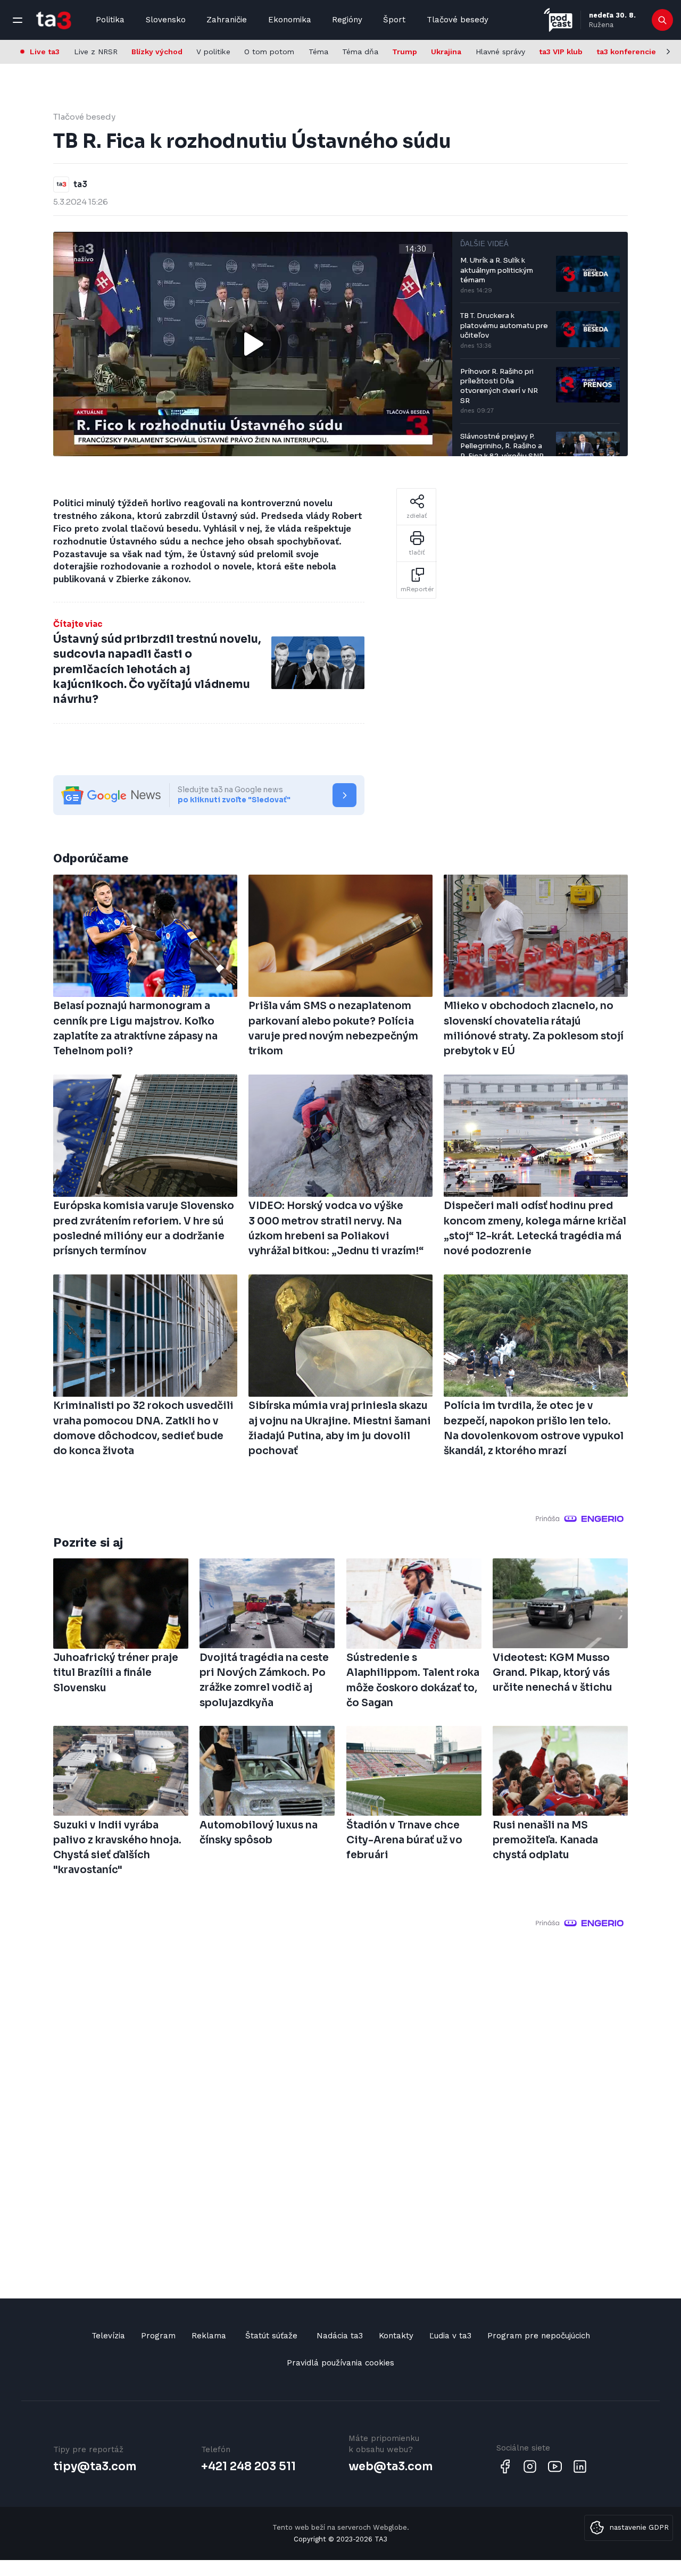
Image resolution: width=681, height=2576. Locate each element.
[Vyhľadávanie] (663, 20)
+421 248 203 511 (248, 2466)
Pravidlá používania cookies (340, 2363)
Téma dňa (360, 52)
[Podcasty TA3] (558, 20)
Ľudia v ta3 (450, 2336)
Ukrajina (446, 52)
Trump (405, 52)
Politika (110, 20)
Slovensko (166, 20)
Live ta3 (45, 52)
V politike (213, 52)
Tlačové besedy (458, 20)
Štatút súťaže (271, 2336)
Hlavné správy (500, 52)
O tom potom (269, 52)
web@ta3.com (391, 2466)
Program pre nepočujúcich (539, 2336)
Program (158, 2336)
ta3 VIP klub (561, 52)
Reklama (209, 2336)
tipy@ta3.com (95, 2466)
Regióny (347, 20)
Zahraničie (227, 20)
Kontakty (396, 2336)
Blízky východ (157, 52)
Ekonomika (290, 20)
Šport (394, 20)
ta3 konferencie (626, 52)
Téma (318, 52)
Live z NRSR (96, 52)
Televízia (108, 2336)
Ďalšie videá (484, 244)
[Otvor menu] (18, 20)
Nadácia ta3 (340, 2336)
